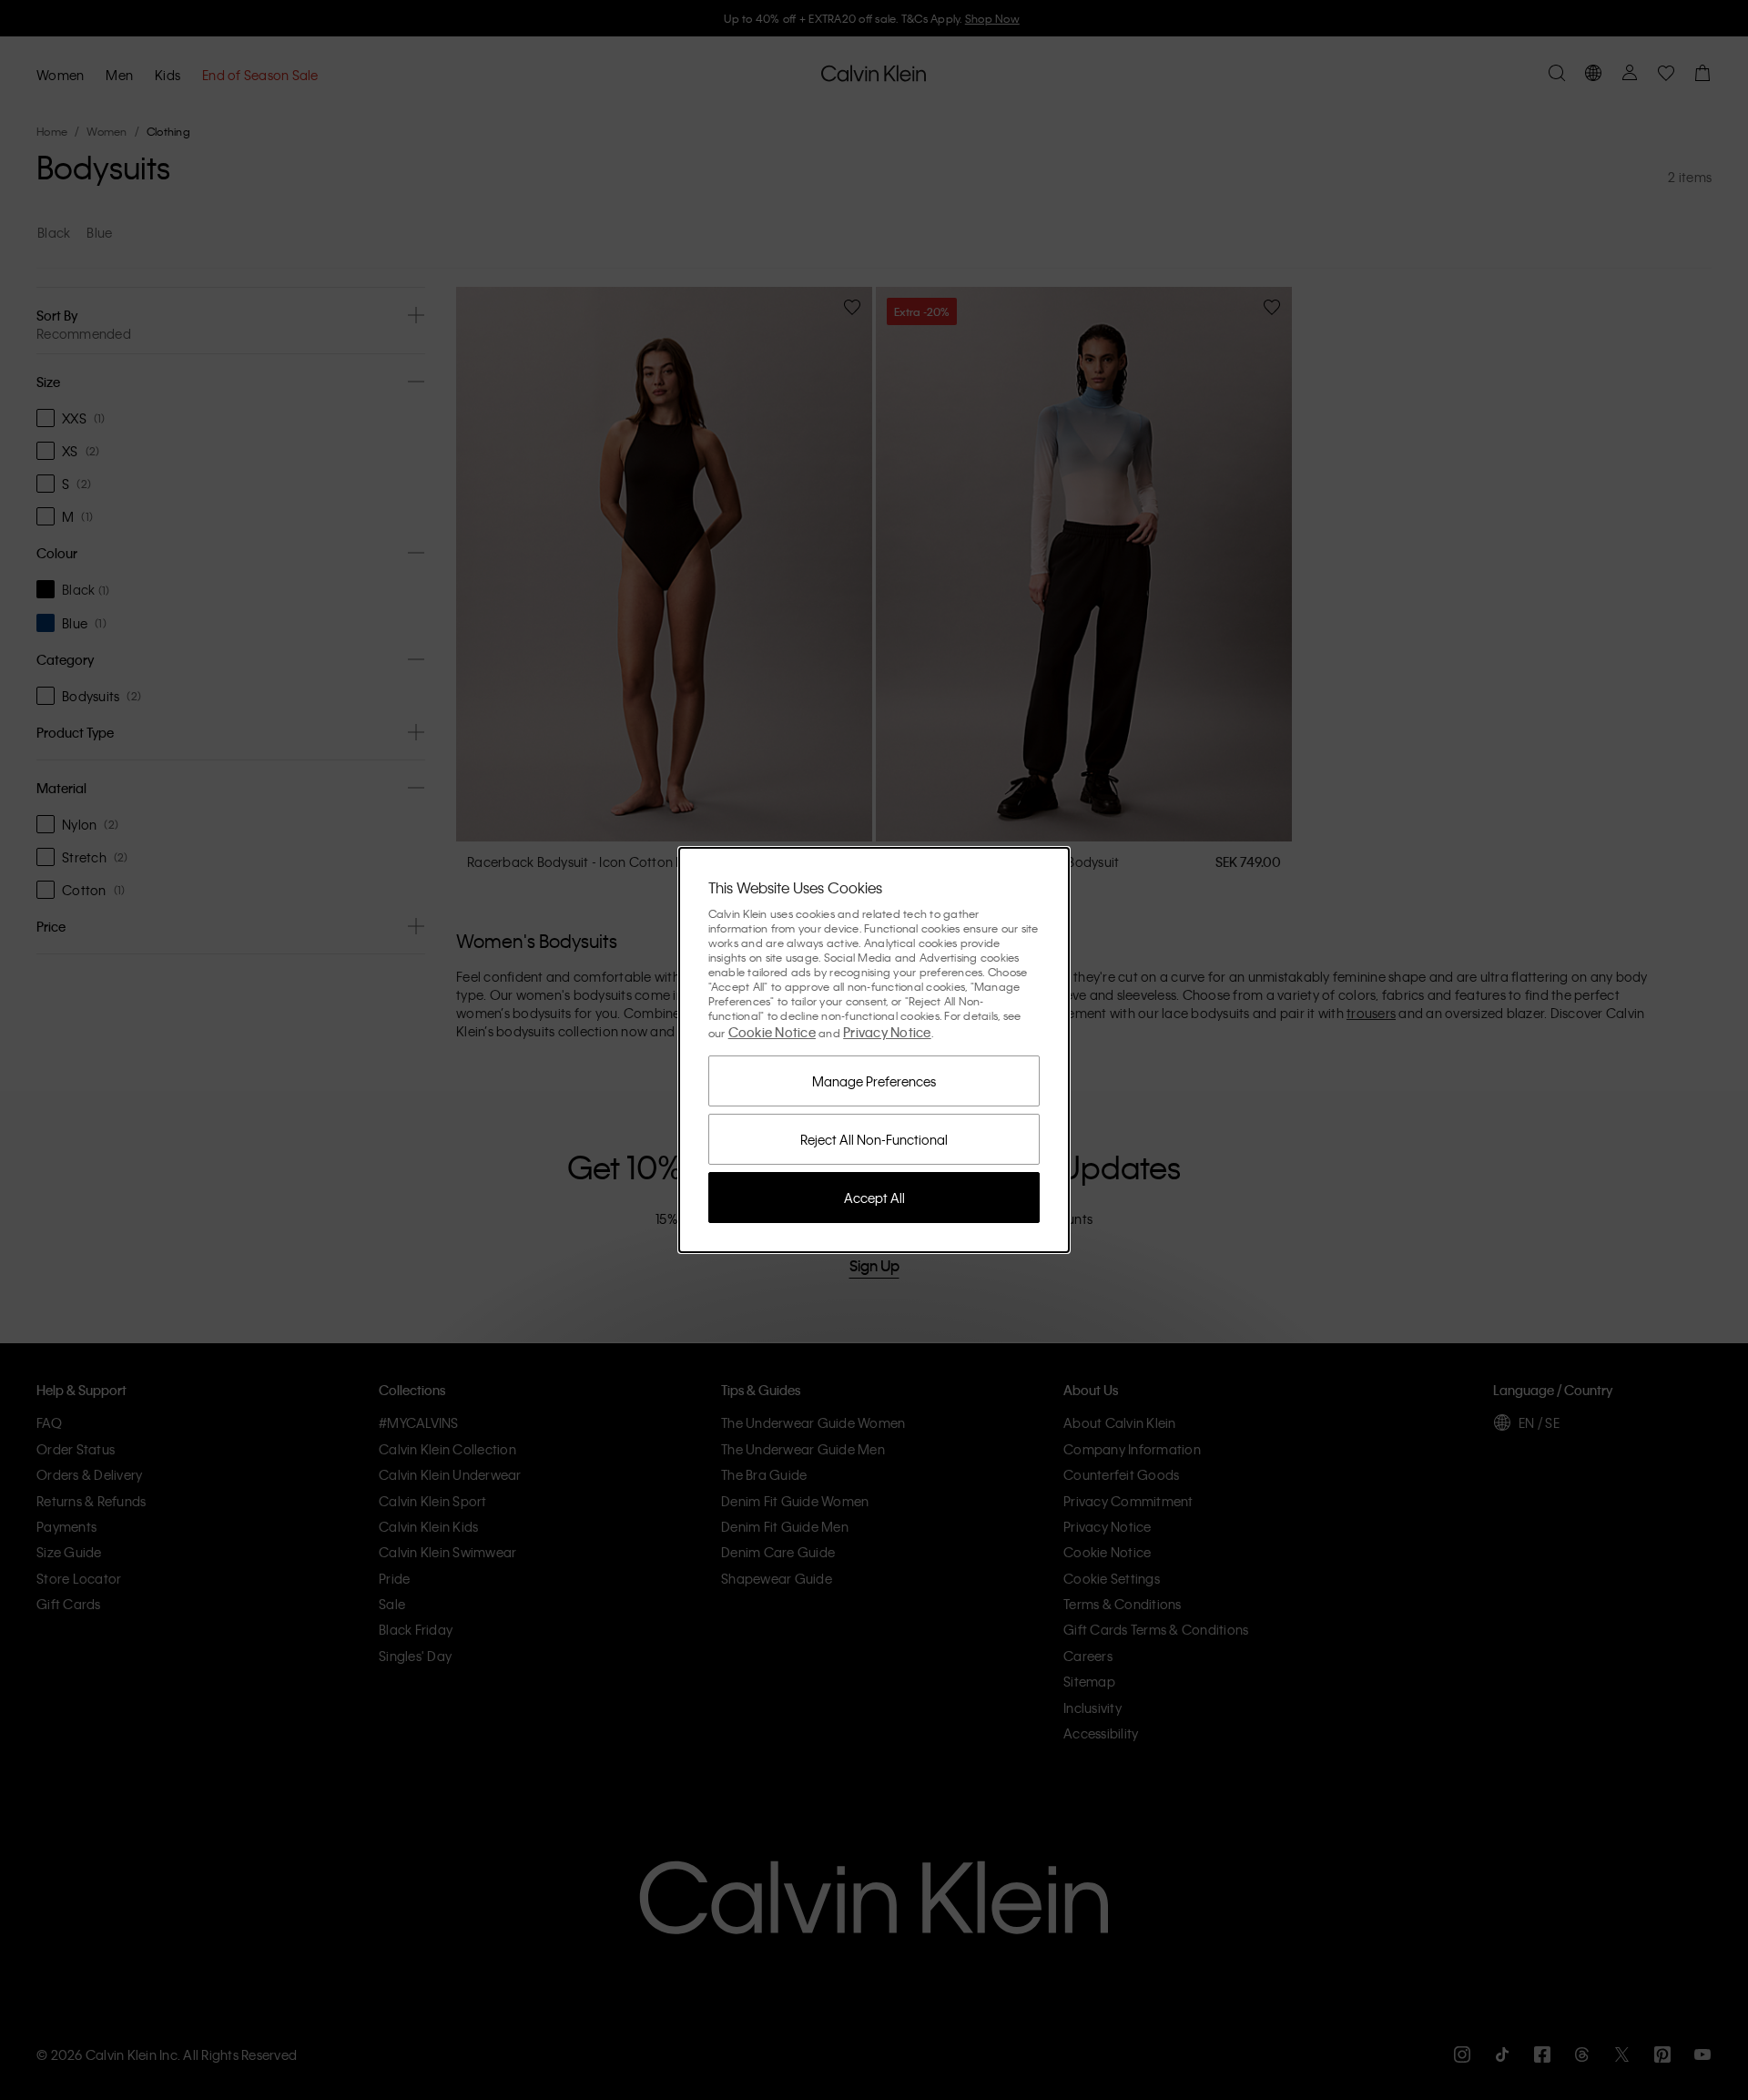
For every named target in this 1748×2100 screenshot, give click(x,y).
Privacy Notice (887, 1032)
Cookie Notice (772, 1032)
